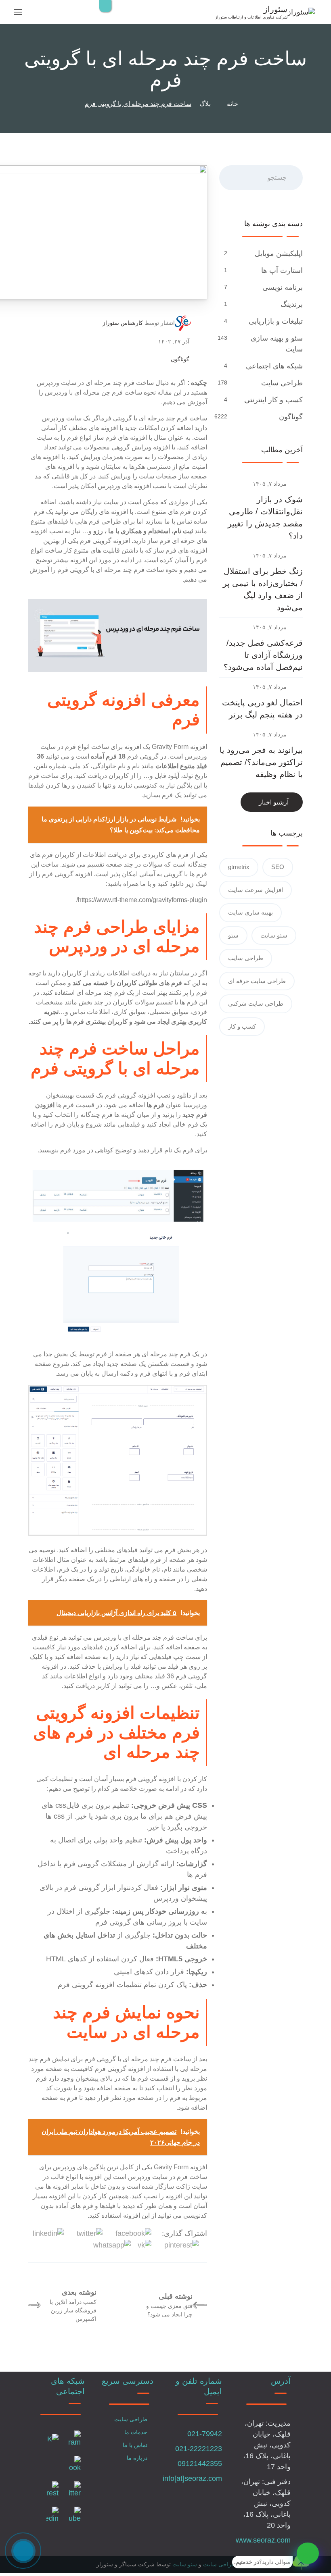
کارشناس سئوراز (123, 323)
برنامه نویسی (283, 287)
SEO (278, 867)
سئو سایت (274, 935)
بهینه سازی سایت (250, 912)
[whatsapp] (308, 2553)
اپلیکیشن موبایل (279, 254)
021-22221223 (199, 2449)
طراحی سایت (282, 383)
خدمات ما (136, 2432)
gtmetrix (239, 867)
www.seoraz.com (263, 2540)
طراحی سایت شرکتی (256, 1003)
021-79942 (205, 2434)
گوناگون (180, 359)
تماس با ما (135, 2445)
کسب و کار (242, 1026)
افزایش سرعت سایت (256, 890)
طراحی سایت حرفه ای (257, 981)
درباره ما (137, 2458)
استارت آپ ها (282, 270)
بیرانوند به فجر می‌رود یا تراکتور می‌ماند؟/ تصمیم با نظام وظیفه (261, 762)
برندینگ (292, 304)
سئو (233, 935)
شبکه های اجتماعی (274, 366)
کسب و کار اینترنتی (273, 400)
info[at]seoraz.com (192, 2478)
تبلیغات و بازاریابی (276, 321)
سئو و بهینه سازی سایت (277, 344)
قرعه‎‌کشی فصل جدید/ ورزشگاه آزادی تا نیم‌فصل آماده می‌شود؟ (263, 655)
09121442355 (200, 2464)
